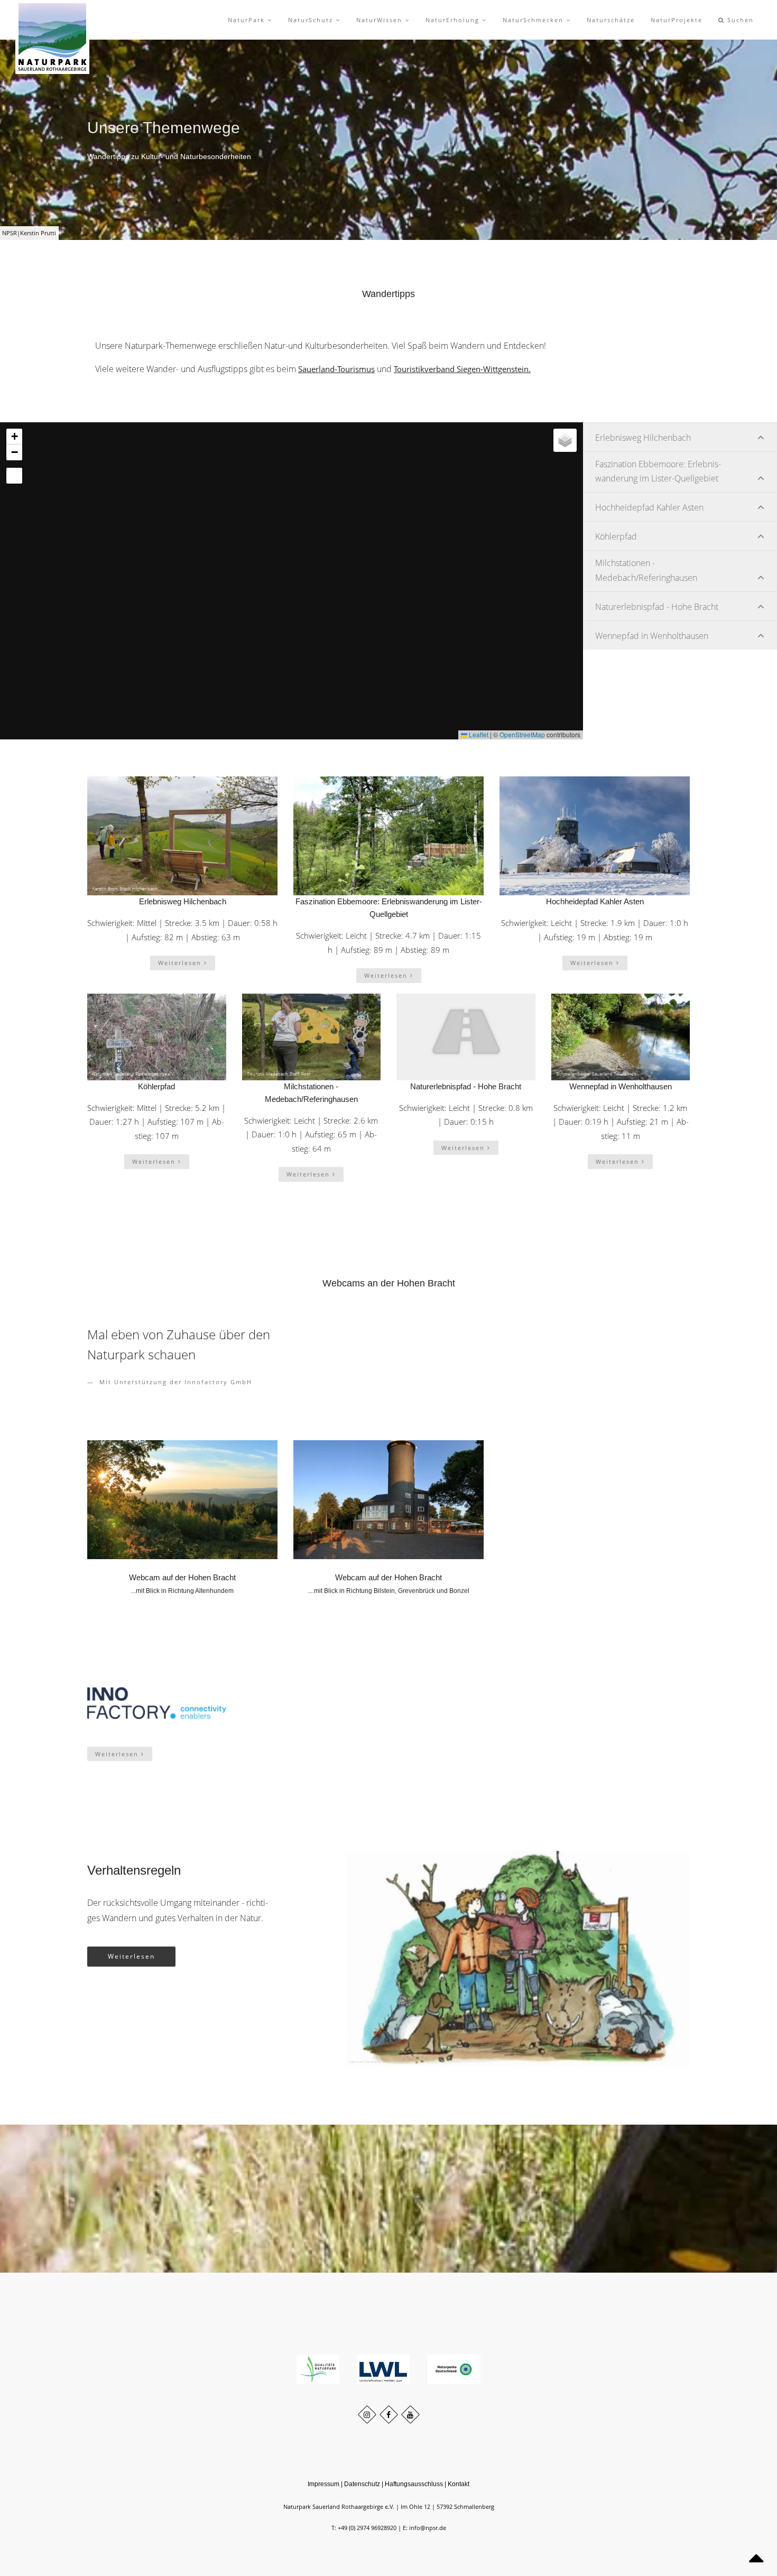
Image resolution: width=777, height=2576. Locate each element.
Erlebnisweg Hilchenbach (183, 901)
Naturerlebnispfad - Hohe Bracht (466, 1086)
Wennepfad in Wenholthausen (621, 1086)
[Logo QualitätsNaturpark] (319, 2369)
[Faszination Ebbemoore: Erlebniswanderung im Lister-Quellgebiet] (388, 836)
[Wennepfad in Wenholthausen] (621, 1037)
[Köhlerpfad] (157, 1037)
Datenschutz (362, 2484)
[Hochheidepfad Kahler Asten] (595, 836)
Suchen (739, 20)
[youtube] (410, 2415)
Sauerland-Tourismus (336, 369)
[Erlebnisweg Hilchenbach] (182, 836)
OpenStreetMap (522, 734)
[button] (89, 552)
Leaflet (478, 734)
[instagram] (367, 2415)
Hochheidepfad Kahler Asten (595, 901)
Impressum (323, 2484)
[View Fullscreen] (14, 476)
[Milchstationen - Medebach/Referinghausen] (312, 1037)
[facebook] (389, 2415)
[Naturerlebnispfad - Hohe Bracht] (466, 1037)
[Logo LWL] (384, 2369)
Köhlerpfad (156, 1086)
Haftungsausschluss (414, 2484)
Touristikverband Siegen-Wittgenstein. (462, 369)
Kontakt (459, 2484)
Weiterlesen (181, 963)
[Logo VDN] (454, 2369)
